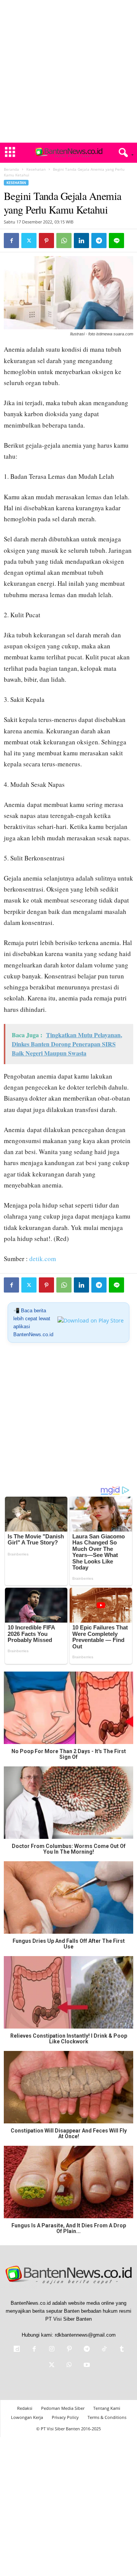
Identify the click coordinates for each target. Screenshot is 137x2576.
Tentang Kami (107, 2408)
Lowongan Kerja (27, 2417)
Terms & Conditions (107, 2417)
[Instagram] (52, 2350)
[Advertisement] (68, 71)
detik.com (43, 1259)
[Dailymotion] (17, 2350)
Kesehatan (36, 169)
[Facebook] (11, 241)
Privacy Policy (65, 2417)
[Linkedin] (81, 241)
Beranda (11, 169)
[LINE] (116, 241)
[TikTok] (104, 2350)
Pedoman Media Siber (63, 2408)
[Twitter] (29, 241)
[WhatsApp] (64, 241)
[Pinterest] (46, 241)
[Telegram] (99, 241)
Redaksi (25, 2408)
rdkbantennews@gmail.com (85, 2335)
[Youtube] (86, 2366)
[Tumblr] (121, 2350)
